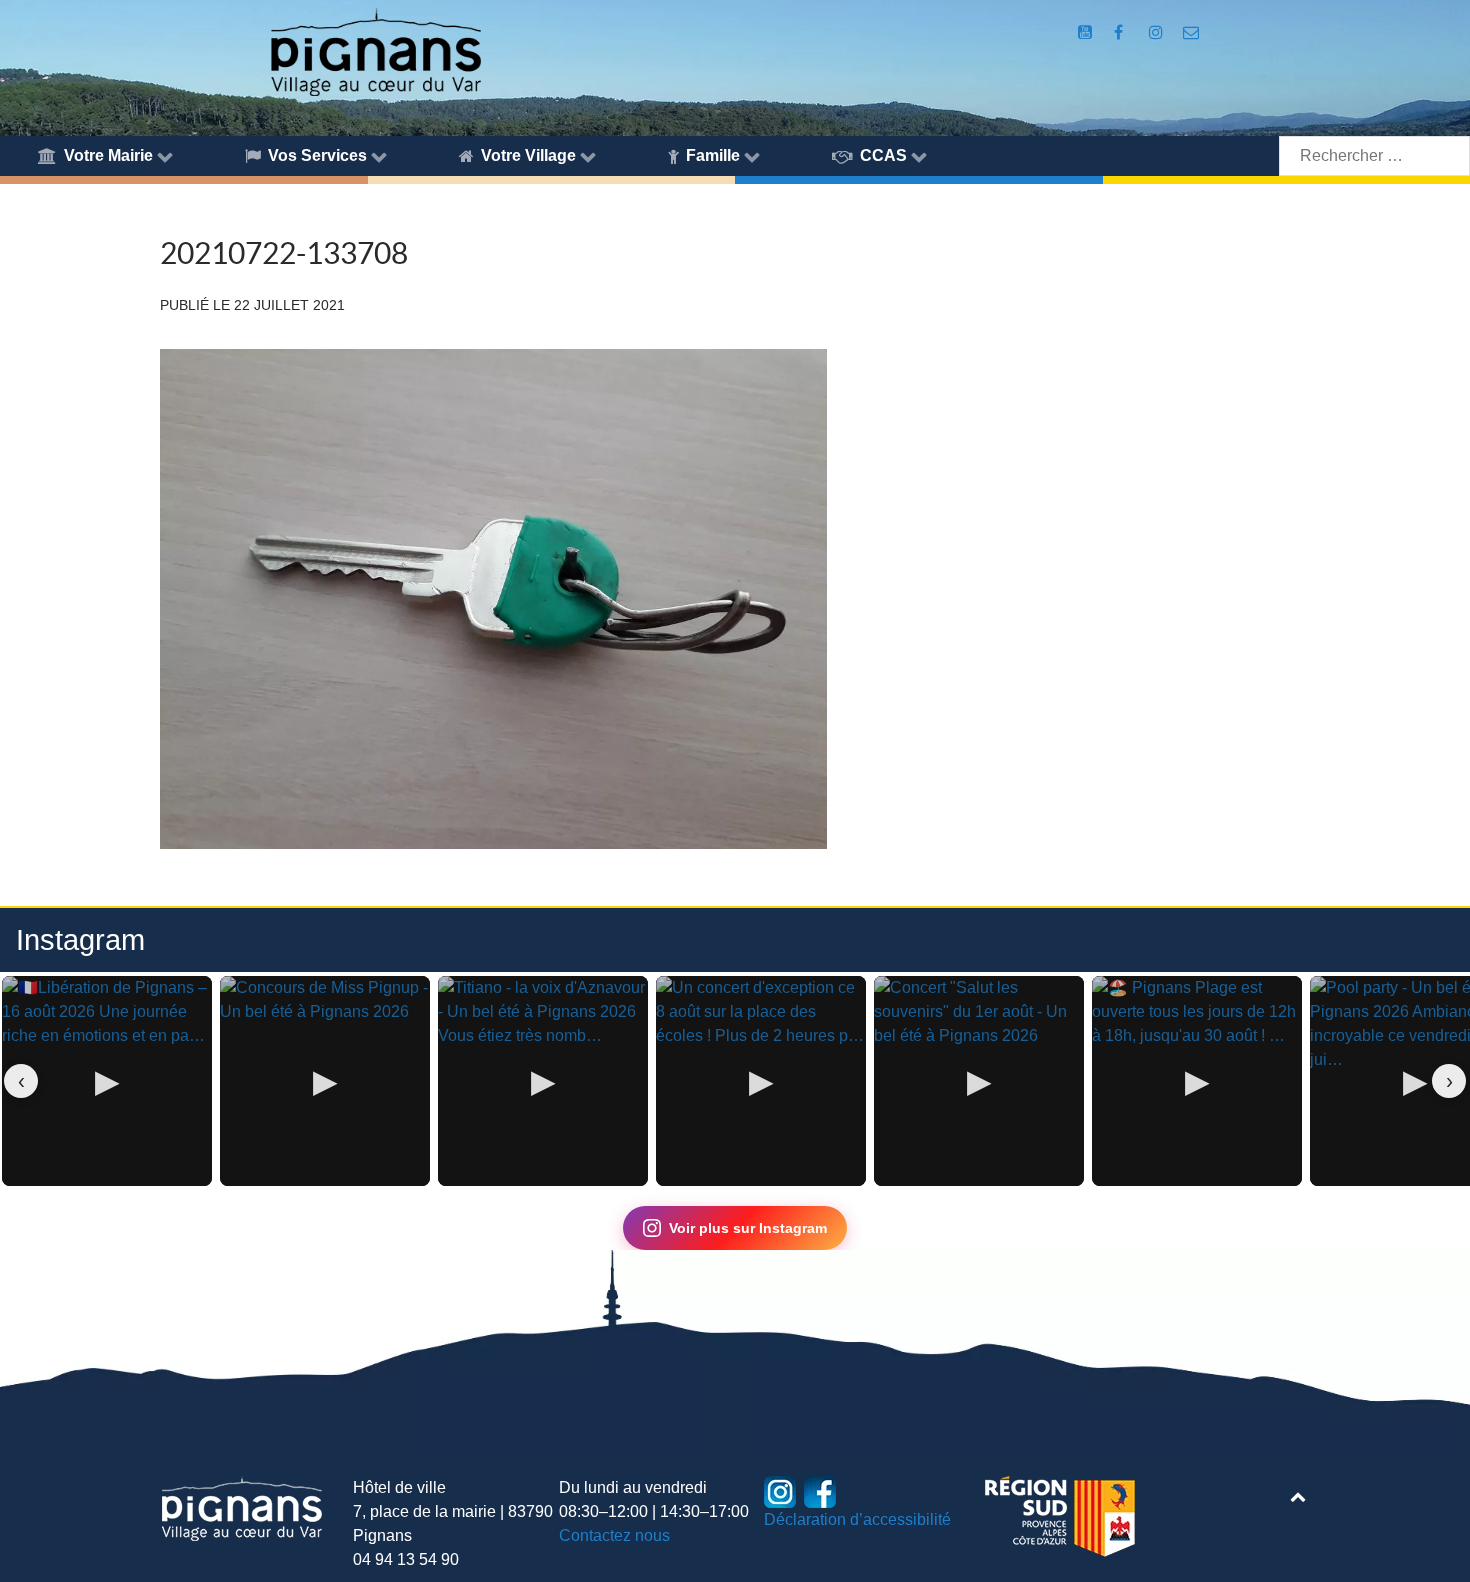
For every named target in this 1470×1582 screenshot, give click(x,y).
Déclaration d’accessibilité (857, 1519)
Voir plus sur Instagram (748, 1228)
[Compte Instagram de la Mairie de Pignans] (1157, 32)
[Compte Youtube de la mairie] (1086, 32)
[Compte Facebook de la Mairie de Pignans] (1120, 32)
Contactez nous (614, 1535)
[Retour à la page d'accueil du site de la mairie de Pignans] (375, 50)
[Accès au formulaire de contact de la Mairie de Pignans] (1191, 32)
